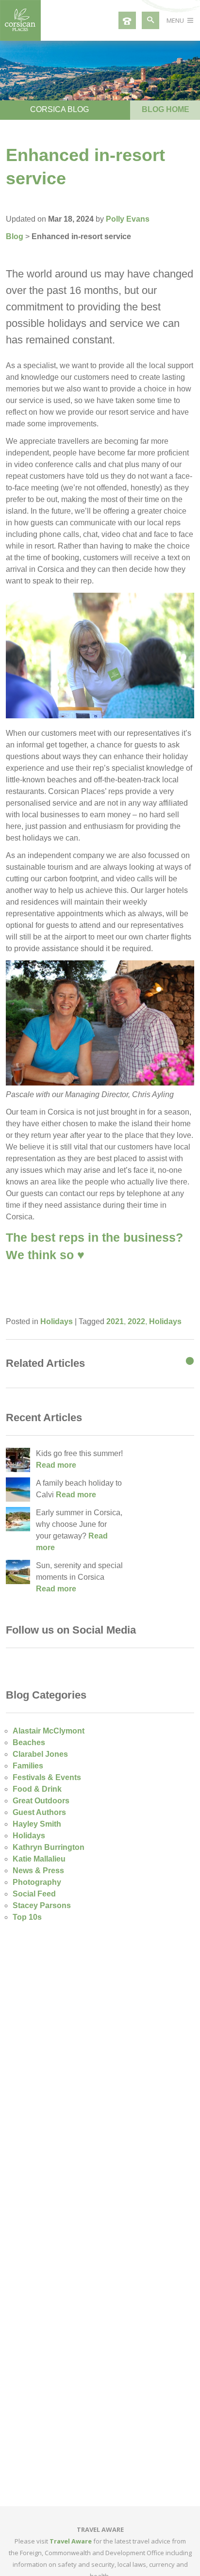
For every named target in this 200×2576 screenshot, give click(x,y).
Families (28, 1766)
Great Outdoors (41, 1801)
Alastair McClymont (49, 1731)
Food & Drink (37, 1789)
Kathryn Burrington (49, 1847)
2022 (136, 1321)
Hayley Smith (37, 1824)
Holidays (57, 1321)
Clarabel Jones (40, 1754)
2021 (115, 1321)
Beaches (29, 1742)
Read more (56, 1465)
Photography (37, 1882)
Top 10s (27, 1917)
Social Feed (34, 1894)
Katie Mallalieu (39, 1859)
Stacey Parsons (42, 1905)
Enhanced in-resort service (81, 236)
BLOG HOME (166, 109)
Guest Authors (39, 1812)
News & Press (38, 1871)
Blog (15, 236)
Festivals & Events (47, 1777)
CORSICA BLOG (59, 109)
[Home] (20, 38)
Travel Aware (71, 2541)
